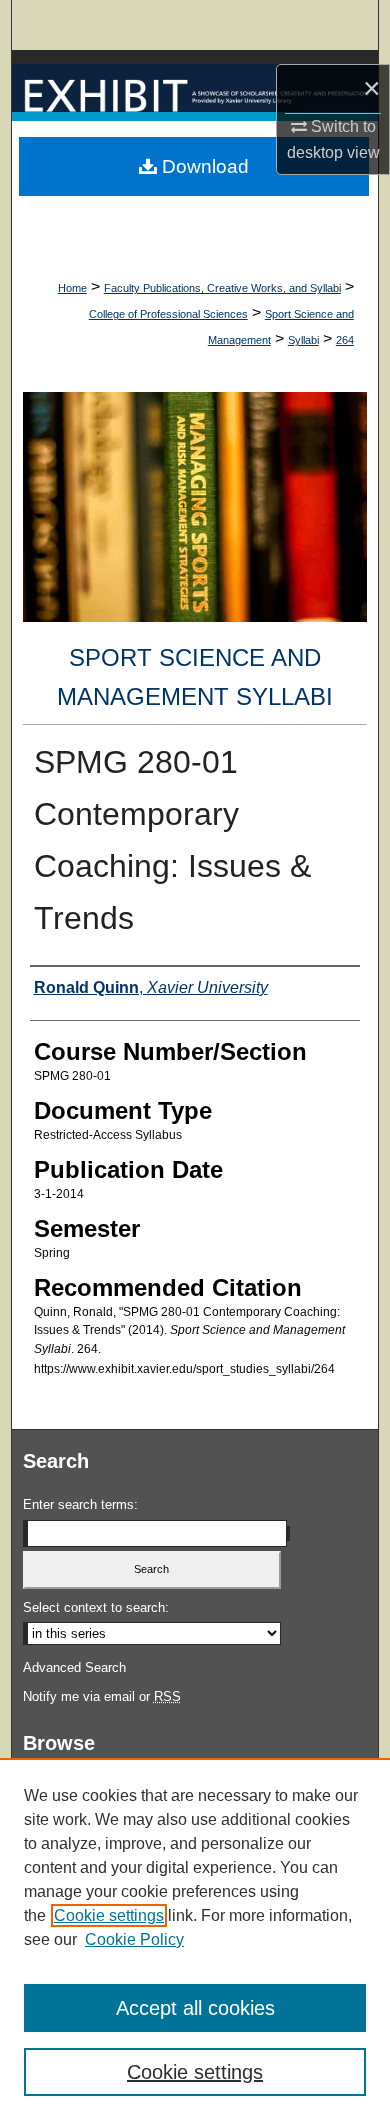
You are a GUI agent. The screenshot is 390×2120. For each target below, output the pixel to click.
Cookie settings (109, 1915)
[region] (195, 1939)
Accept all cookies (195, 2008)
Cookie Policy (134, 1939)
